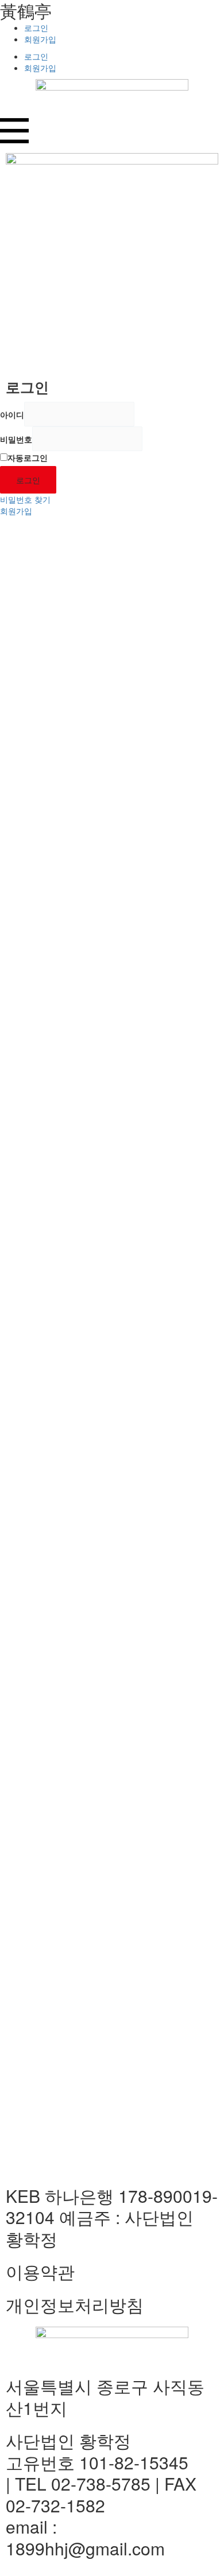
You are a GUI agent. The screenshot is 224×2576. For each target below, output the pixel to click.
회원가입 (40, 39)
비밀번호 (16, 439)
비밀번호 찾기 (25, 499)
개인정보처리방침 (75, 2305)
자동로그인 (28, 457)
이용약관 (40, 2271)
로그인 (36, 28)
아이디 (12, 414)
